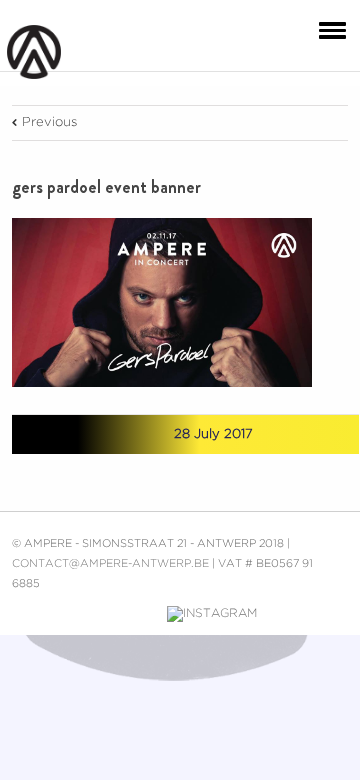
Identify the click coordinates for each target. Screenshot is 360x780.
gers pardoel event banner (106, 187)
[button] (328, 29)
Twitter (91, 434)
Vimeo (138, 614)
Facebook (56, 435)
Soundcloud (289, 611)
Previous (49, 122)
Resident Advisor (334, 618)
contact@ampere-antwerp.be (110, 564)
